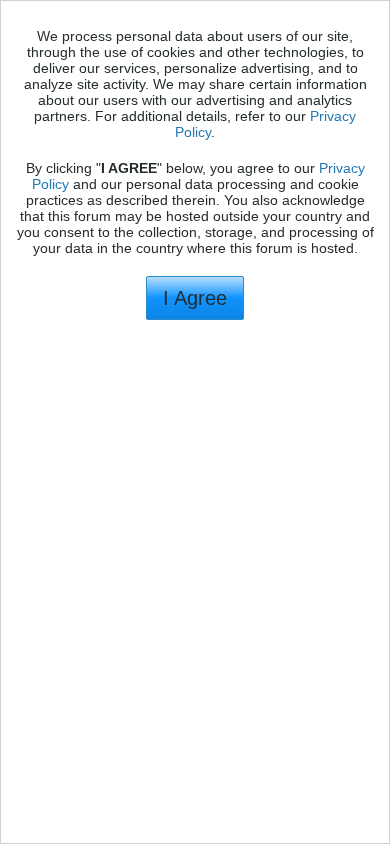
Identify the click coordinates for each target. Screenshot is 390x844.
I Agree (195, 298)
